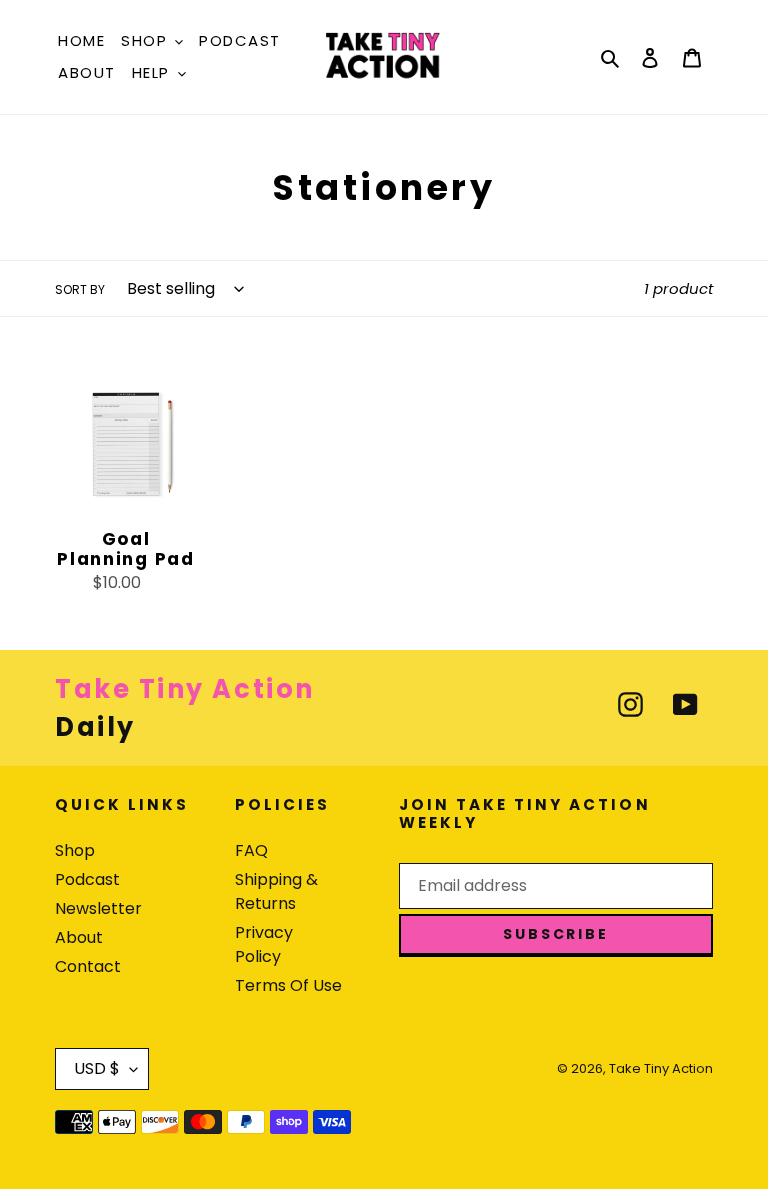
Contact (88, 966)
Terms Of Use (288, 985)
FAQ (251, 850)
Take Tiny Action (661, 1068)
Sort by (80, 289)
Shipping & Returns (276, 891)
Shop (75, 850)
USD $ (97, 1068)
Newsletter (98, 908)
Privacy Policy (264, 944)
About (79, 937)
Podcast (87, 879)
